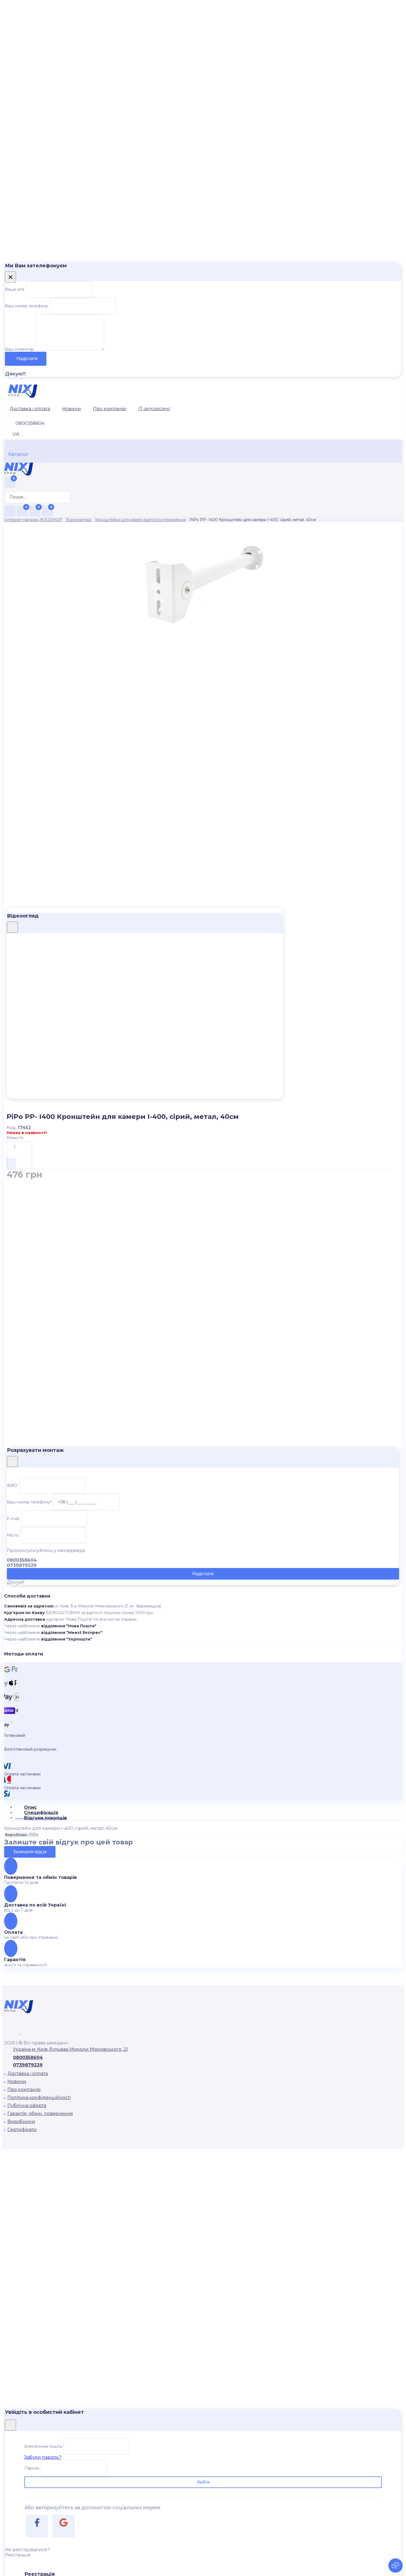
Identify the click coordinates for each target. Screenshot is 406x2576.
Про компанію (110, 409)
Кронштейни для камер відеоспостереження (140, 520)
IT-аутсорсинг (154, 409)
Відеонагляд (79, 520)
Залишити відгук (30, 1852)
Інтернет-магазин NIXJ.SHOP (33, 520)
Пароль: (32, 2468)
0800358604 (28, 2058)
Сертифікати (22, 2130)
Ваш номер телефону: (27, 306)
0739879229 (28, 2065)
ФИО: (12, 1486)
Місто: (13, 1535)
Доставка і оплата (30, 409)
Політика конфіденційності (39, 2098)
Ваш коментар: (20, 349)
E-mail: (13, 1519)
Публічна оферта (27, 2106)
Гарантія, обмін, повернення (40, 2114)
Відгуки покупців (45, 1818)
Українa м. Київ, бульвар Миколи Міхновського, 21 (70, 2049)
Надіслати (27, 358)
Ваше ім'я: (15, 289)
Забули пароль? (43, 2457)
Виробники (21, 2122)
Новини (72, 409)
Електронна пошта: (43, 2446)
